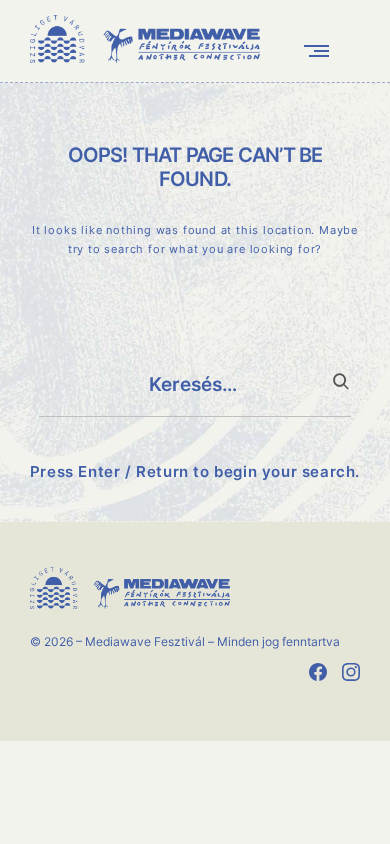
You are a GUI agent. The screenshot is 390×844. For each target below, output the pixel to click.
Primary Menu (321, 50)
